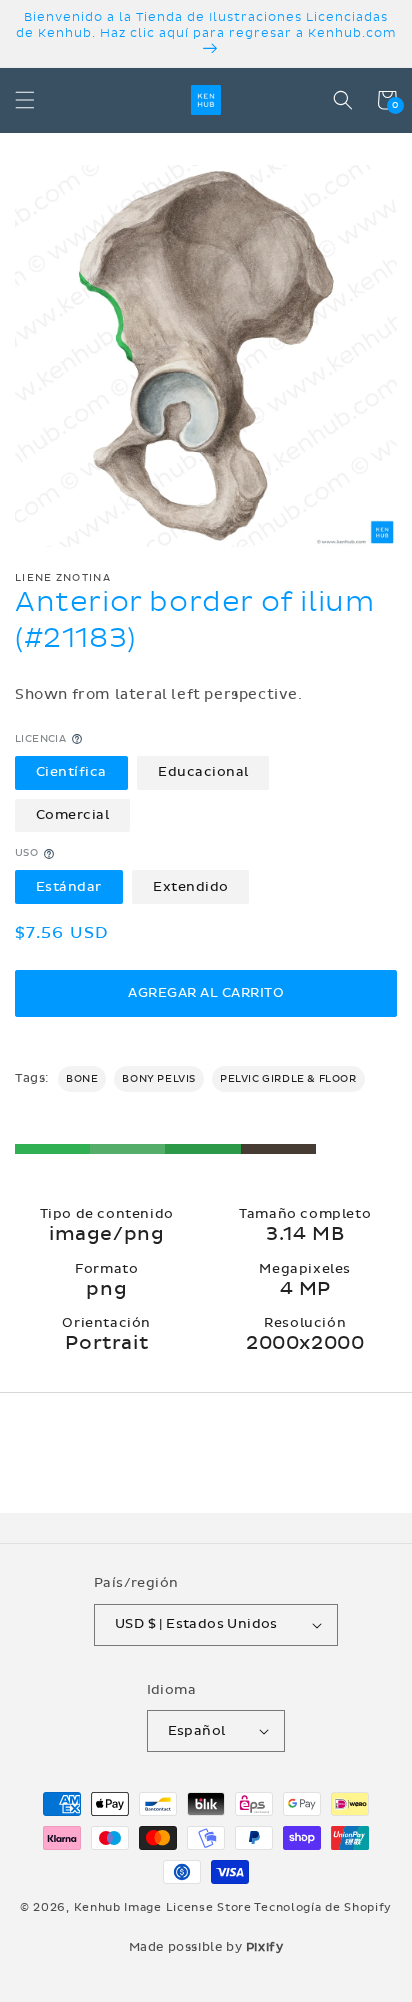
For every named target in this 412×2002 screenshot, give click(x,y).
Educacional (203, 772)
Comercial (73, 815)
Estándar (69, 887)
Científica (71, 772)
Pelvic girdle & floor (288, 1079)
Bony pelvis (159, 1079)
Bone (82, 1079)
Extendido (191, 887)
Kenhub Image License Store (163, 1907)
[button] (25, 100)
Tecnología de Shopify (323, 1907)
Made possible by (206, 1947)
